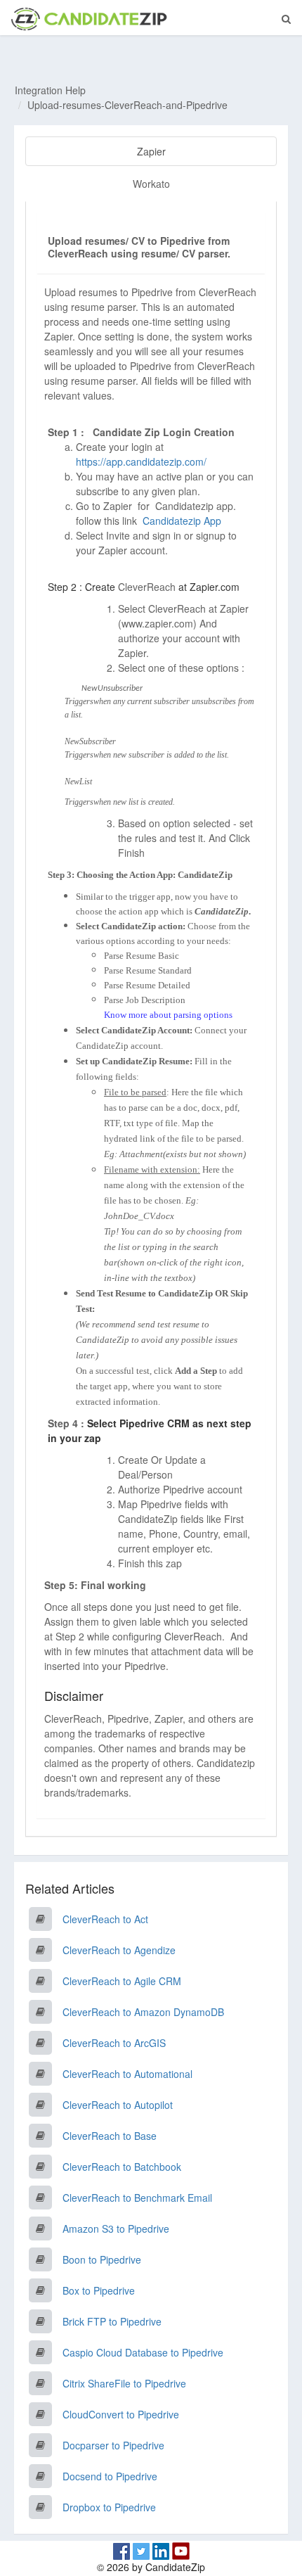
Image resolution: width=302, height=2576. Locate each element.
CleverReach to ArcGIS (114, 2043)
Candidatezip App (183, 521)
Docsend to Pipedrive (110, 2476)
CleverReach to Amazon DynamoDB (143, 2012)
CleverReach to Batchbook (122, 2167)
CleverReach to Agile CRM (122, 1981)
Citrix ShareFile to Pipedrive (124, 2383)
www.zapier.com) (159, 623)
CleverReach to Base (110, 2136)
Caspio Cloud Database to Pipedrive (143, 2352)
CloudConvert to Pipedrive (121, 2414)
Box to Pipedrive (99, 2290)
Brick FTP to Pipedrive (112, 2321)
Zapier (151, 151)
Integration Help (50, 90)
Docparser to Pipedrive (113, 2445)
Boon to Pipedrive (102, 2259)
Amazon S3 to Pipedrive (116, 2229)
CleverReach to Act (105, 1919)
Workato (151, 184)
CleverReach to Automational (127, 2074)
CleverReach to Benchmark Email (137, 2198)
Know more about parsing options (168, 1015)
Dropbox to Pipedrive (109, 2507)
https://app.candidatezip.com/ (141, 461)
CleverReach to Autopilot (118, 2105)
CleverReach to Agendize (119, 1950)
